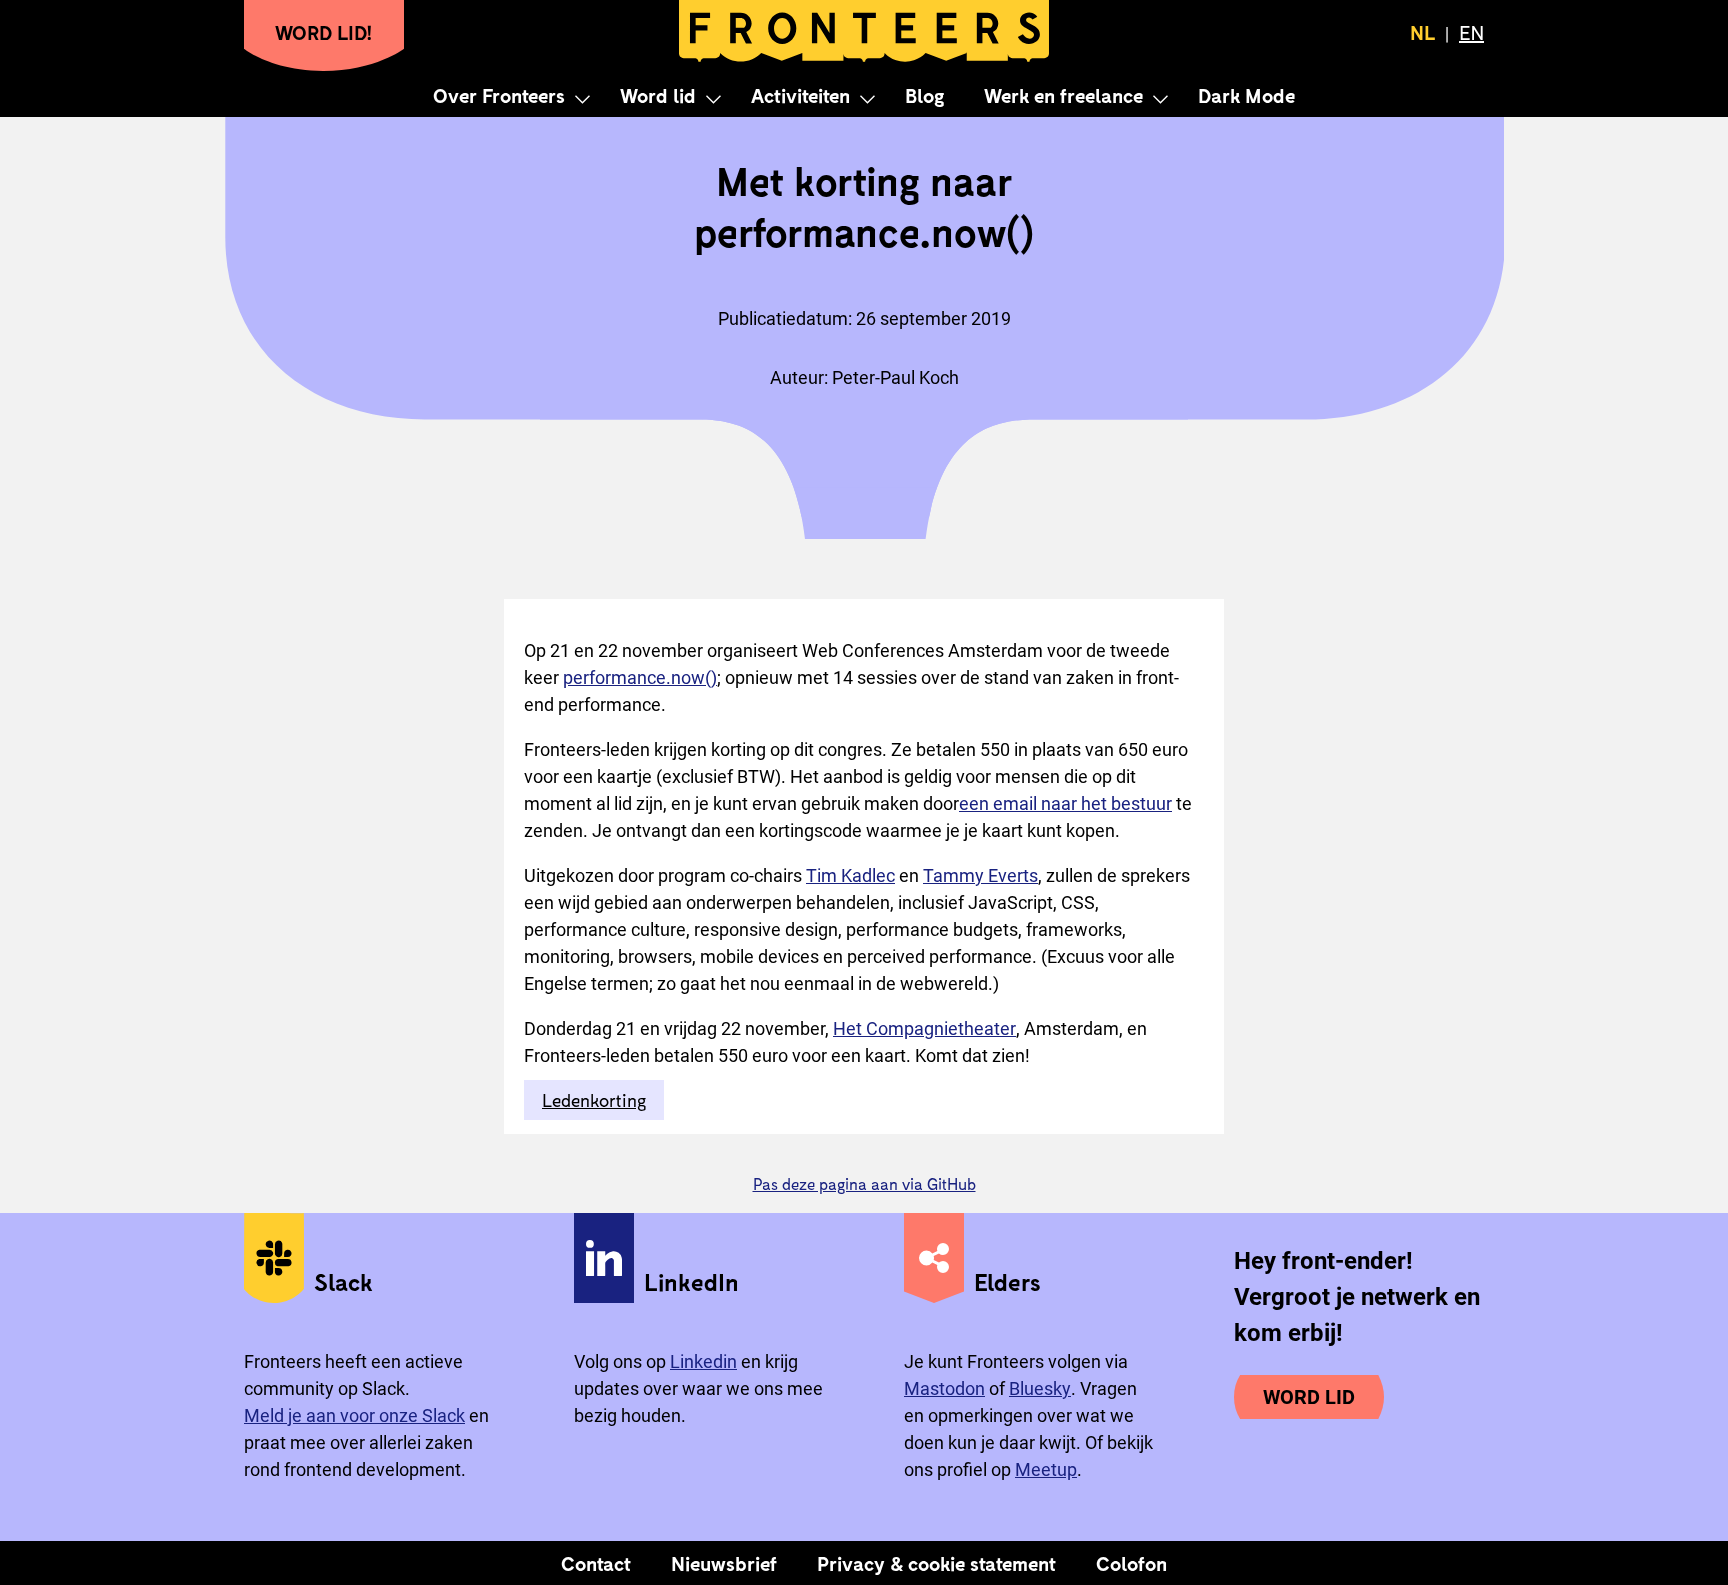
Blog (924, 95)
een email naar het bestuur (1065, 803)
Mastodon (944, 1388)
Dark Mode (1246, 95)
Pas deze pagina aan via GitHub (864, 1183)
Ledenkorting (594, 1100)
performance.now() (640, 677)
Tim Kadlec (850, 875)
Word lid (658, 95)
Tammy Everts (980, 875)
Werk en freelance (1063, 95)
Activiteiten (800, 95)
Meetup (1046, 1469)
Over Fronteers (499, 95)
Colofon (1131, 1563)
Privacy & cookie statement (936, 1563)
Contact (596, 1563)
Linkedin (703, 1361)
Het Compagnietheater (924, 1028)
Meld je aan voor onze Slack (354, 1415)
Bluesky (1040, 1388)
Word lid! (324, 32)
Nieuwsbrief (724, 1563)
